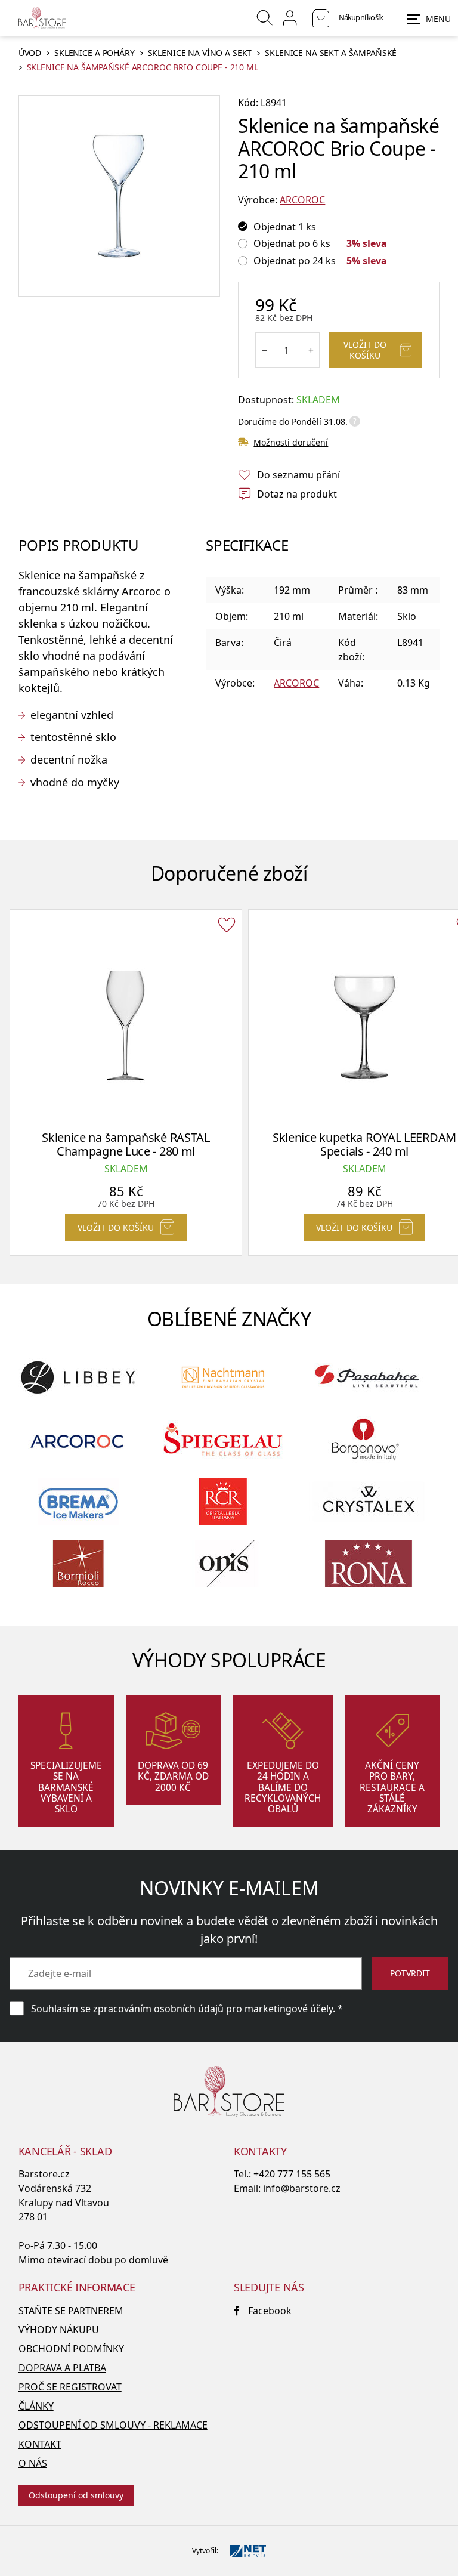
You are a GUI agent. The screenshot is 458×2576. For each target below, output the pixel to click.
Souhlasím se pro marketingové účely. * (187, 2009)
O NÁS (33, 2463)
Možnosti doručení (291, 442)
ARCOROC (302, 200)
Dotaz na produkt (297, 494)
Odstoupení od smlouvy (76, 2495)
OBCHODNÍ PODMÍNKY (71, 2349)
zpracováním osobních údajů (158, 2009)
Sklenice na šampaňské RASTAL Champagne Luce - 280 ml (126, 1144)
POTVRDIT (410, 1973)
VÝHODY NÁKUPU (59, 2330)
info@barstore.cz (302, 2188)
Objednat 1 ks (285, 227)
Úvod (30, 53)
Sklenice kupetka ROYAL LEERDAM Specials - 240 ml (364, 1144)
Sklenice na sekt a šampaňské (331, 53)
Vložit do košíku (365, 350)
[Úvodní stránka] (42, 18)
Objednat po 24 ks (295, 261)
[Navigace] (429, 19)
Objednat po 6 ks (292, 243)
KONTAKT (40, 2444)
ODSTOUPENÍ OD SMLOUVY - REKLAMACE (113, 2425)
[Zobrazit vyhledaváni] (265, 18)
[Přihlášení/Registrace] (290, 18)
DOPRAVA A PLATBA (62, 2368)
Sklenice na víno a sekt (200, 53)
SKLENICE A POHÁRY (95, 53)
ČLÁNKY (36, 2406)
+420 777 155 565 (292, 2174)
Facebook (270, 2311)
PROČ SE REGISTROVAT (70, 2387)
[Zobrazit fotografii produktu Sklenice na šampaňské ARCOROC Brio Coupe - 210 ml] (119, 196)
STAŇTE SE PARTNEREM (71, 2311)
